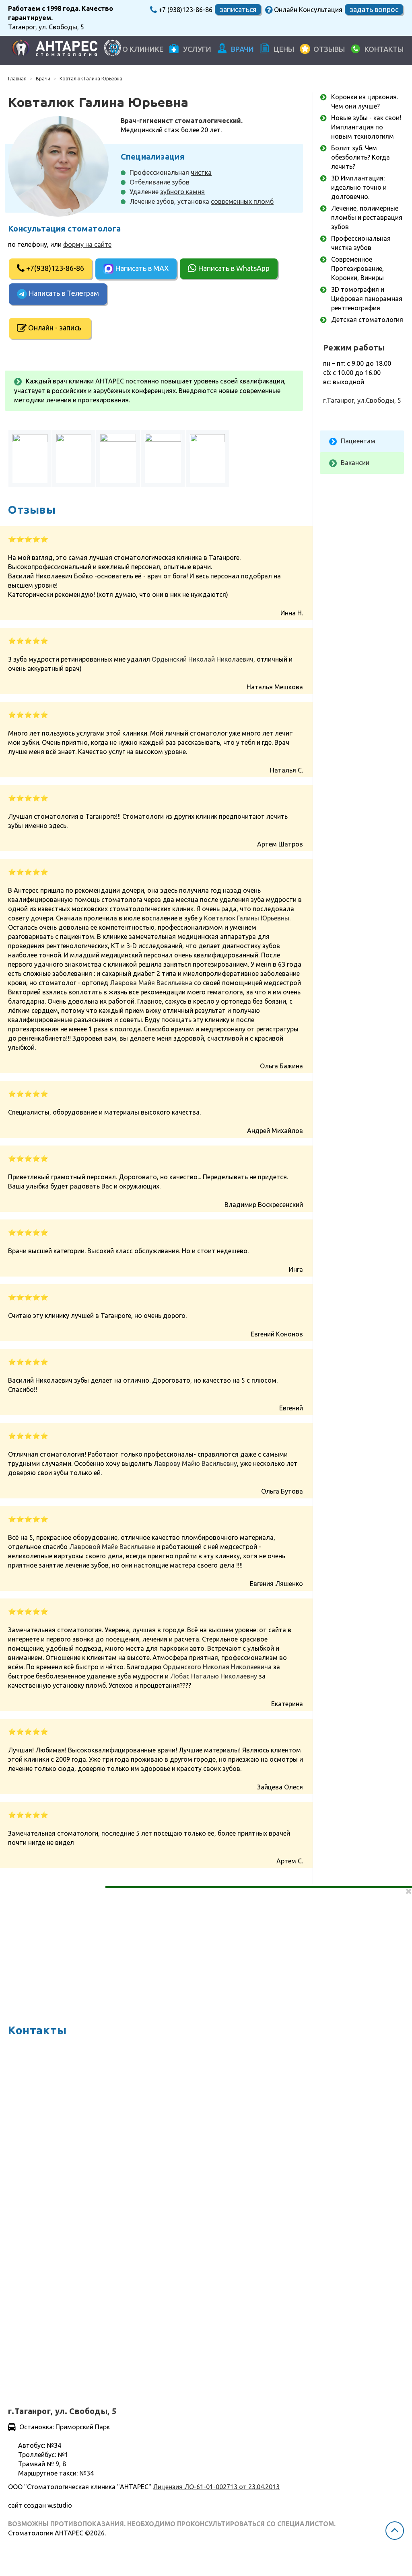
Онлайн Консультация (307, 10)
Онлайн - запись (55, 328)
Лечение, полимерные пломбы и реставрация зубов (367, 217)
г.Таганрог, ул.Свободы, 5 (362, 400)
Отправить (34, 2360)
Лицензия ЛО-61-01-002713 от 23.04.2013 (216, 2487)
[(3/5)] (118, 458)
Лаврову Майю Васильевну (195, 1463)
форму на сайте (87, 244)
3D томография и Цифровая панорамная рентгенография (367, 299)
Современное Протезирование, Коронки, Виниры (357, 268)
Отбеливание (150, 182)
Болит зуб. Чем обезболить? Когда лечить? (360, 157)
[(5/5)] (207, 459)
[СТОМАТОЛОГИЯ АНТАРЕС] (55, 49)
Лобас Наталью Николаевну (214, 1676)
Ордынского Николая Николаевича (217, 1667)
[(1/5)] (30, 459)
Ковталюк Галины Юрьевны (247, 918)
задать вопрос (374, 9)
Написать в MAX (141, 268)
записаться (238, 9)
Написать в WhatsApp (233, 268)
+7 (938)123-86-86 (185, 10)
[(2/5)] (74, 459)
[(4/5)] (163, 458)
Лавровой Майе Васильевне (112, 1547)
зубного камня (182, 192)
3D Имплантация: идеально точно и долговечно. (359, 187)
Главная (17, 79)
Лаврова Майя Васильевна (151, 983)
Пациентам (358, 441)
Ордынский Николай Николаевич (203, 659)
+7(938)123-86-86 (54, 268)
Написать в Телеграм (63, 293)
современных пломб (242, 201)
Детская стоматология (367, 320)
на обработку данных (90, 2336)
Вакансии (355, 463)
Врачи (43, 79)
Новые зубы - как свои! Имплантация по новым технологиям (366, 127)
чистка (201, 172)
